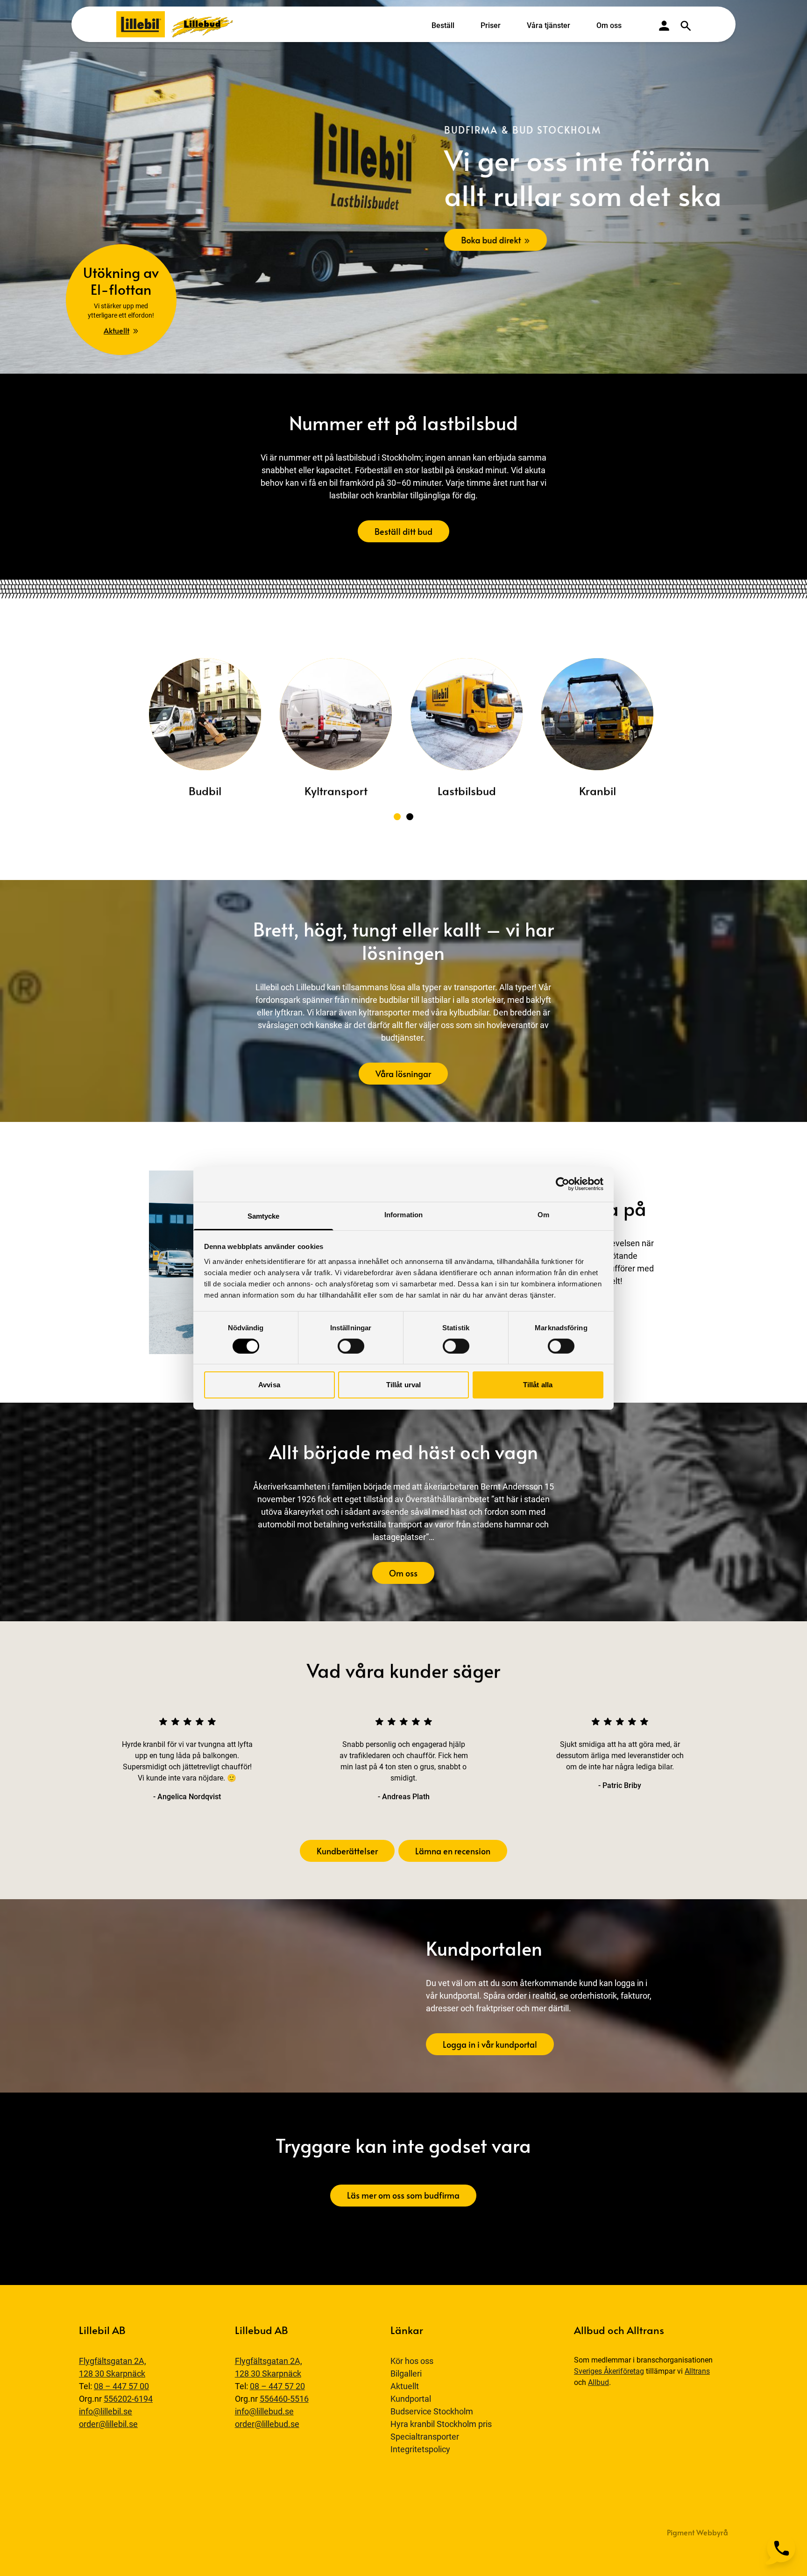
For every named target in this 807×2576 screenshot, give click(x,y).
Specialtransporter (425, 2437)
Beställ (443, 25)
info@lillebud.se (264, 2411)
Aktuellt (405, 2386)
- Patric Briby (620, 1785)
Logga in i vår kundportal (490, 2044)
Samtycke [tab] (264, 1216)
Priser (491, 25)
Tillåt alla (538, 1385)
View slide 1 (397, 817)
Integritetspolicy (420, 2449)
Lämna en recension (453, 1851)
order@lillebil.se (108, 2424)
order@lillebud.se (267, 2424)
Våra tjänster (549, 25)
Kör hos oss (412, 2361)
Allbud (598, 2382)
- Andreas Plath (404, 1797)
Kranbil (597, 791)
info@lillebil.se (106, 2411)
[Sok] (686, 26)
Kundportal (411, 2399)
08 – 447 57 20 (277, 2386)
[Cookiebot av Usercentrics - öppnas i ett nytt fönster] (563, 1184)
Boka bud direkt (491, 239)
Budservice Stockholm (432, 2411)
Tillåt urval (403, 1385)
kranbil (154, 1744)
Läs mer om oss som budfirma (403, 2195)
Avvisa (269, 1385)
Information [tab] (403, 1214)
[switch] (351, 1346)
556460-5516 (284, 2399)
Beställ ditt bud (403, 531)
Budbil (205, 791)
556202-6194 (128, 2399)
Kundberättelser (347, 1851)
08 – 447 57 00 (121, 2386)
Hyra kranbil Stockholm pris (441, 2424)
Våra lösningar (403, 1074)
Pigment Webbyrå (697, 2532)
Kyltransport (336, 791)
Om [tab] (543, 1214)
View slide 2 (410, 817)
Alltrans (697, 2371)
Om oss (609, 25)
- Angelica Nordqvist (187, 1797)
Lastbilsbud (466, 791)
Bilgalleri (406, 2374)
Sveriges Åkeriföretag (609, 2371)
